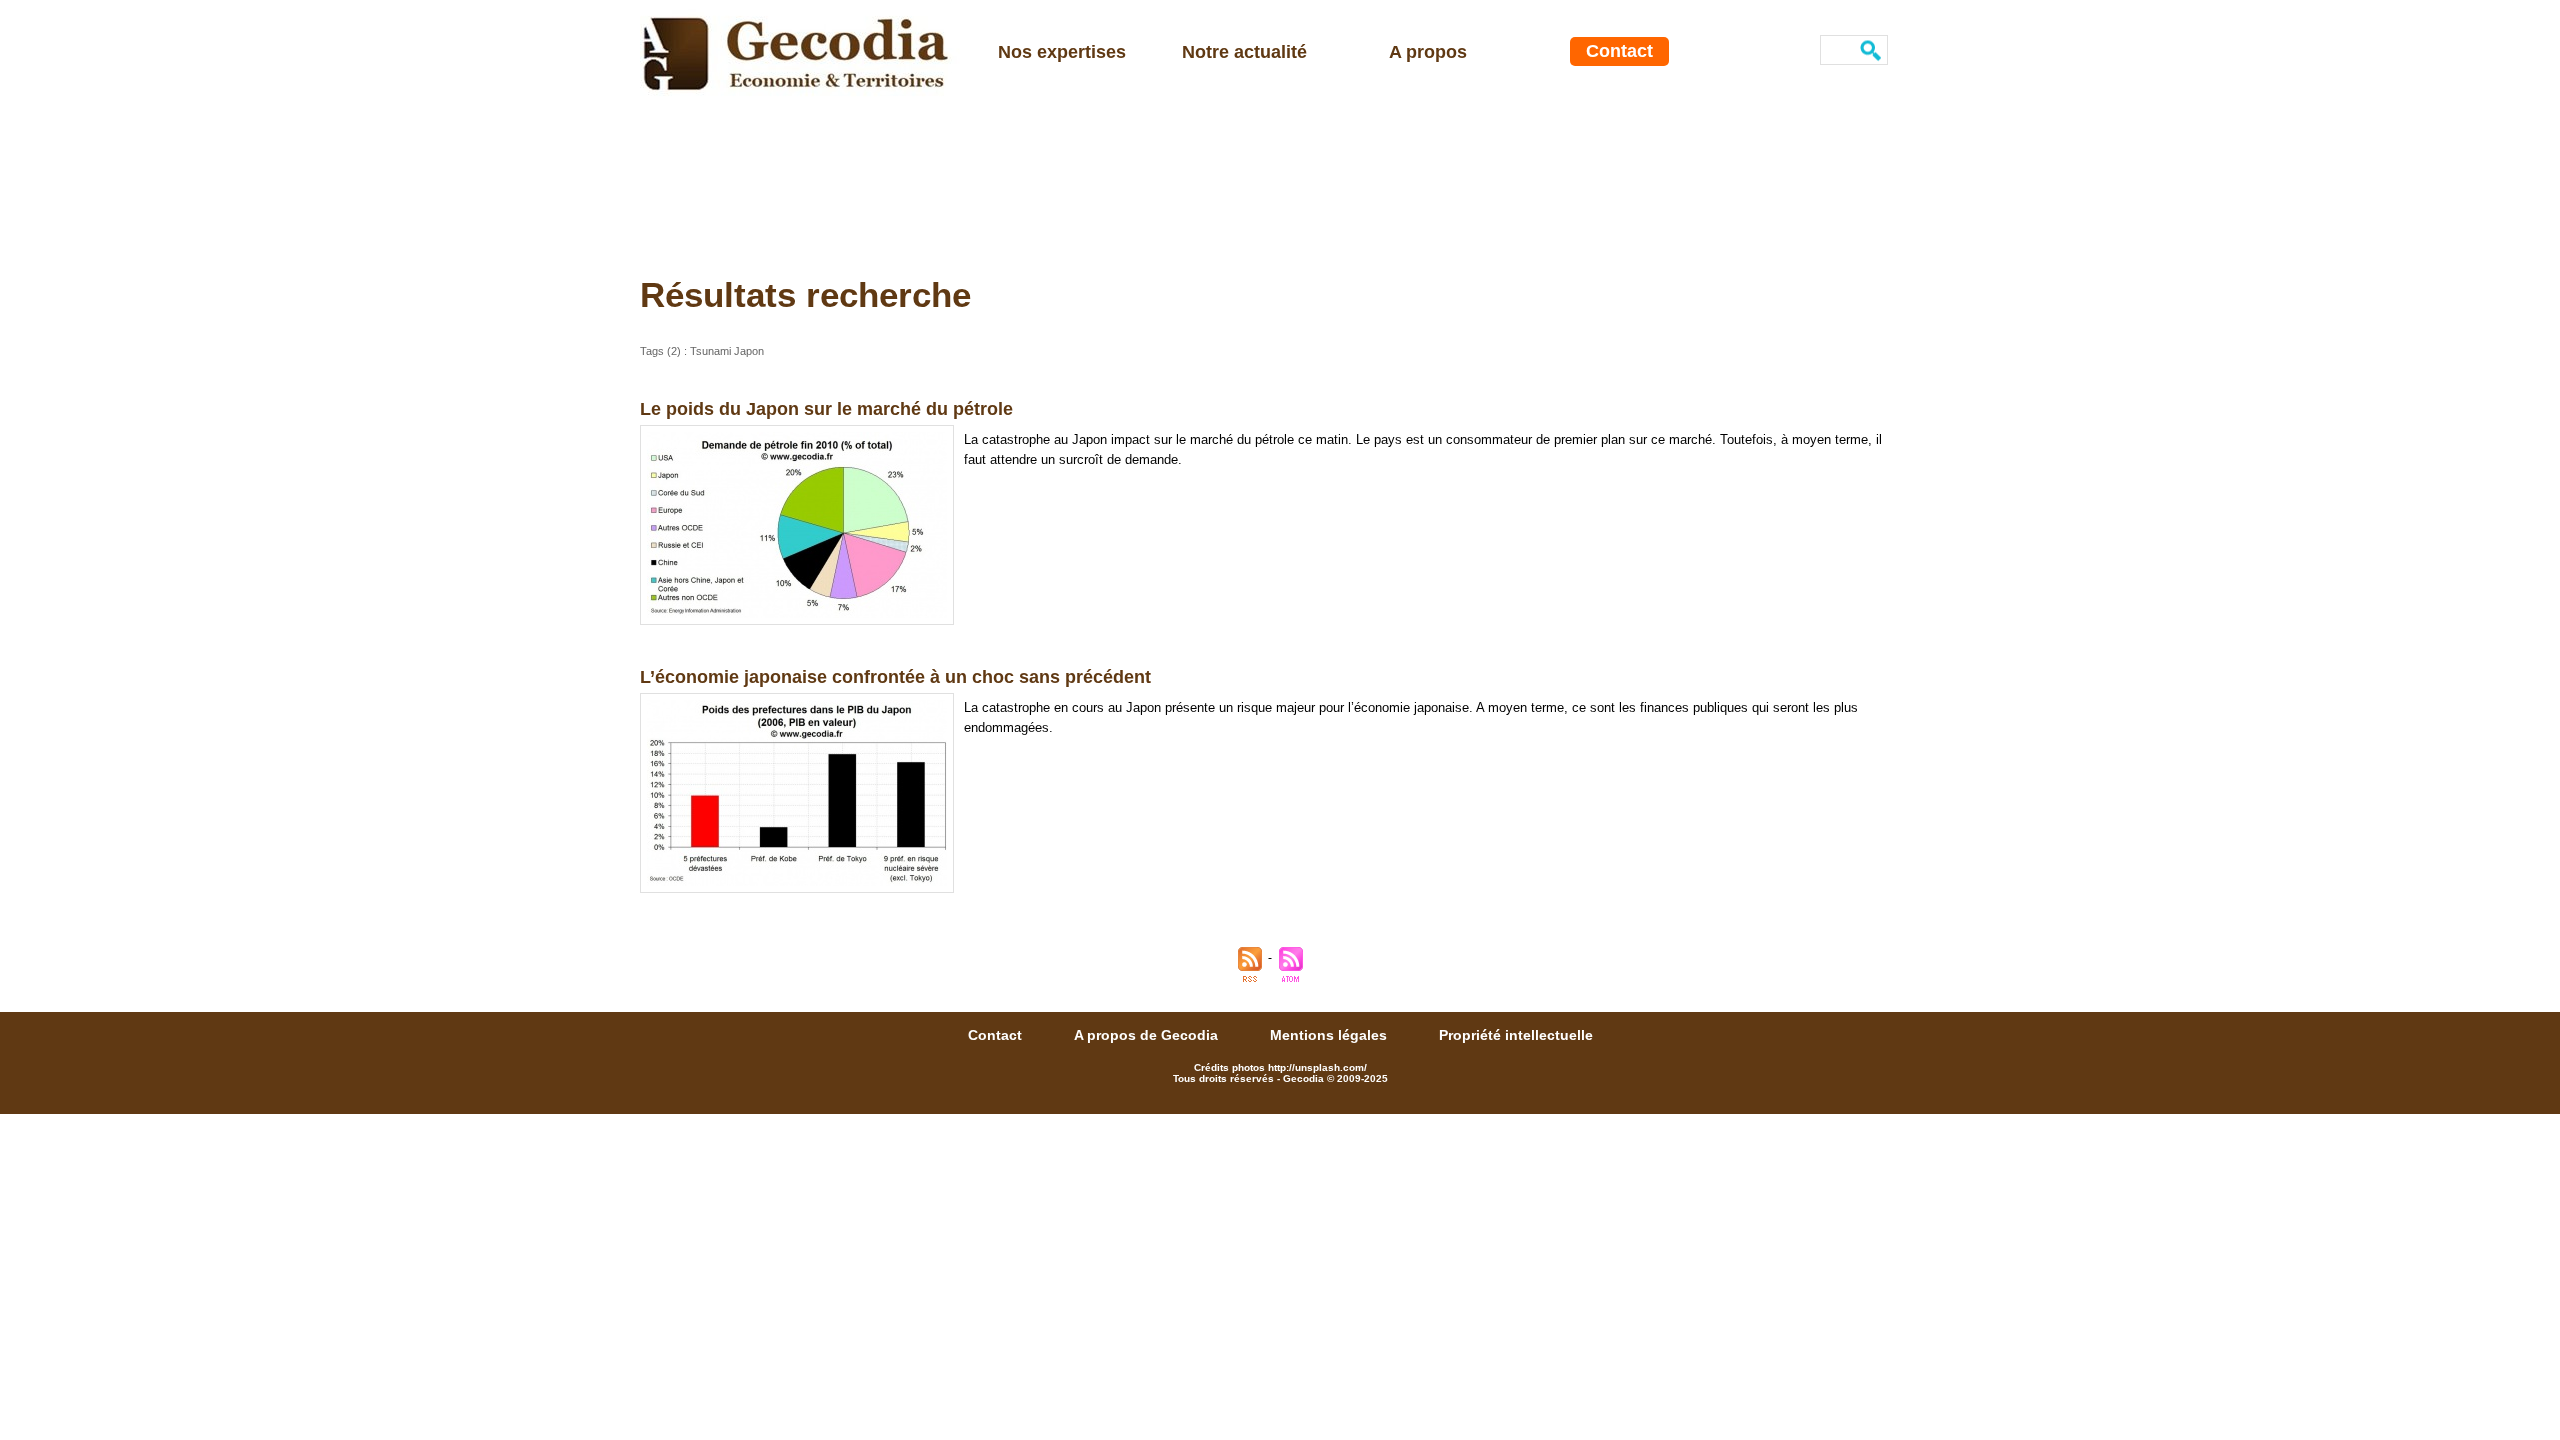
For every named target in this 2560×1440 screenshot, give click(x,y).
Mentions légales (1330, 1035)
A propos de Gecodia (1148, 1035)
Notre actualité (1244, 52)
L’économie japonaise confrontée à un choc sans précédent (895, 677)
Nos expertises (1062, 52)
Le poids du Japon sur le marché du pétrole (826, 409)
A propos (1428, 52)
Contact (1619, 51)
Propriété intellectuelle (1516, 1035)
